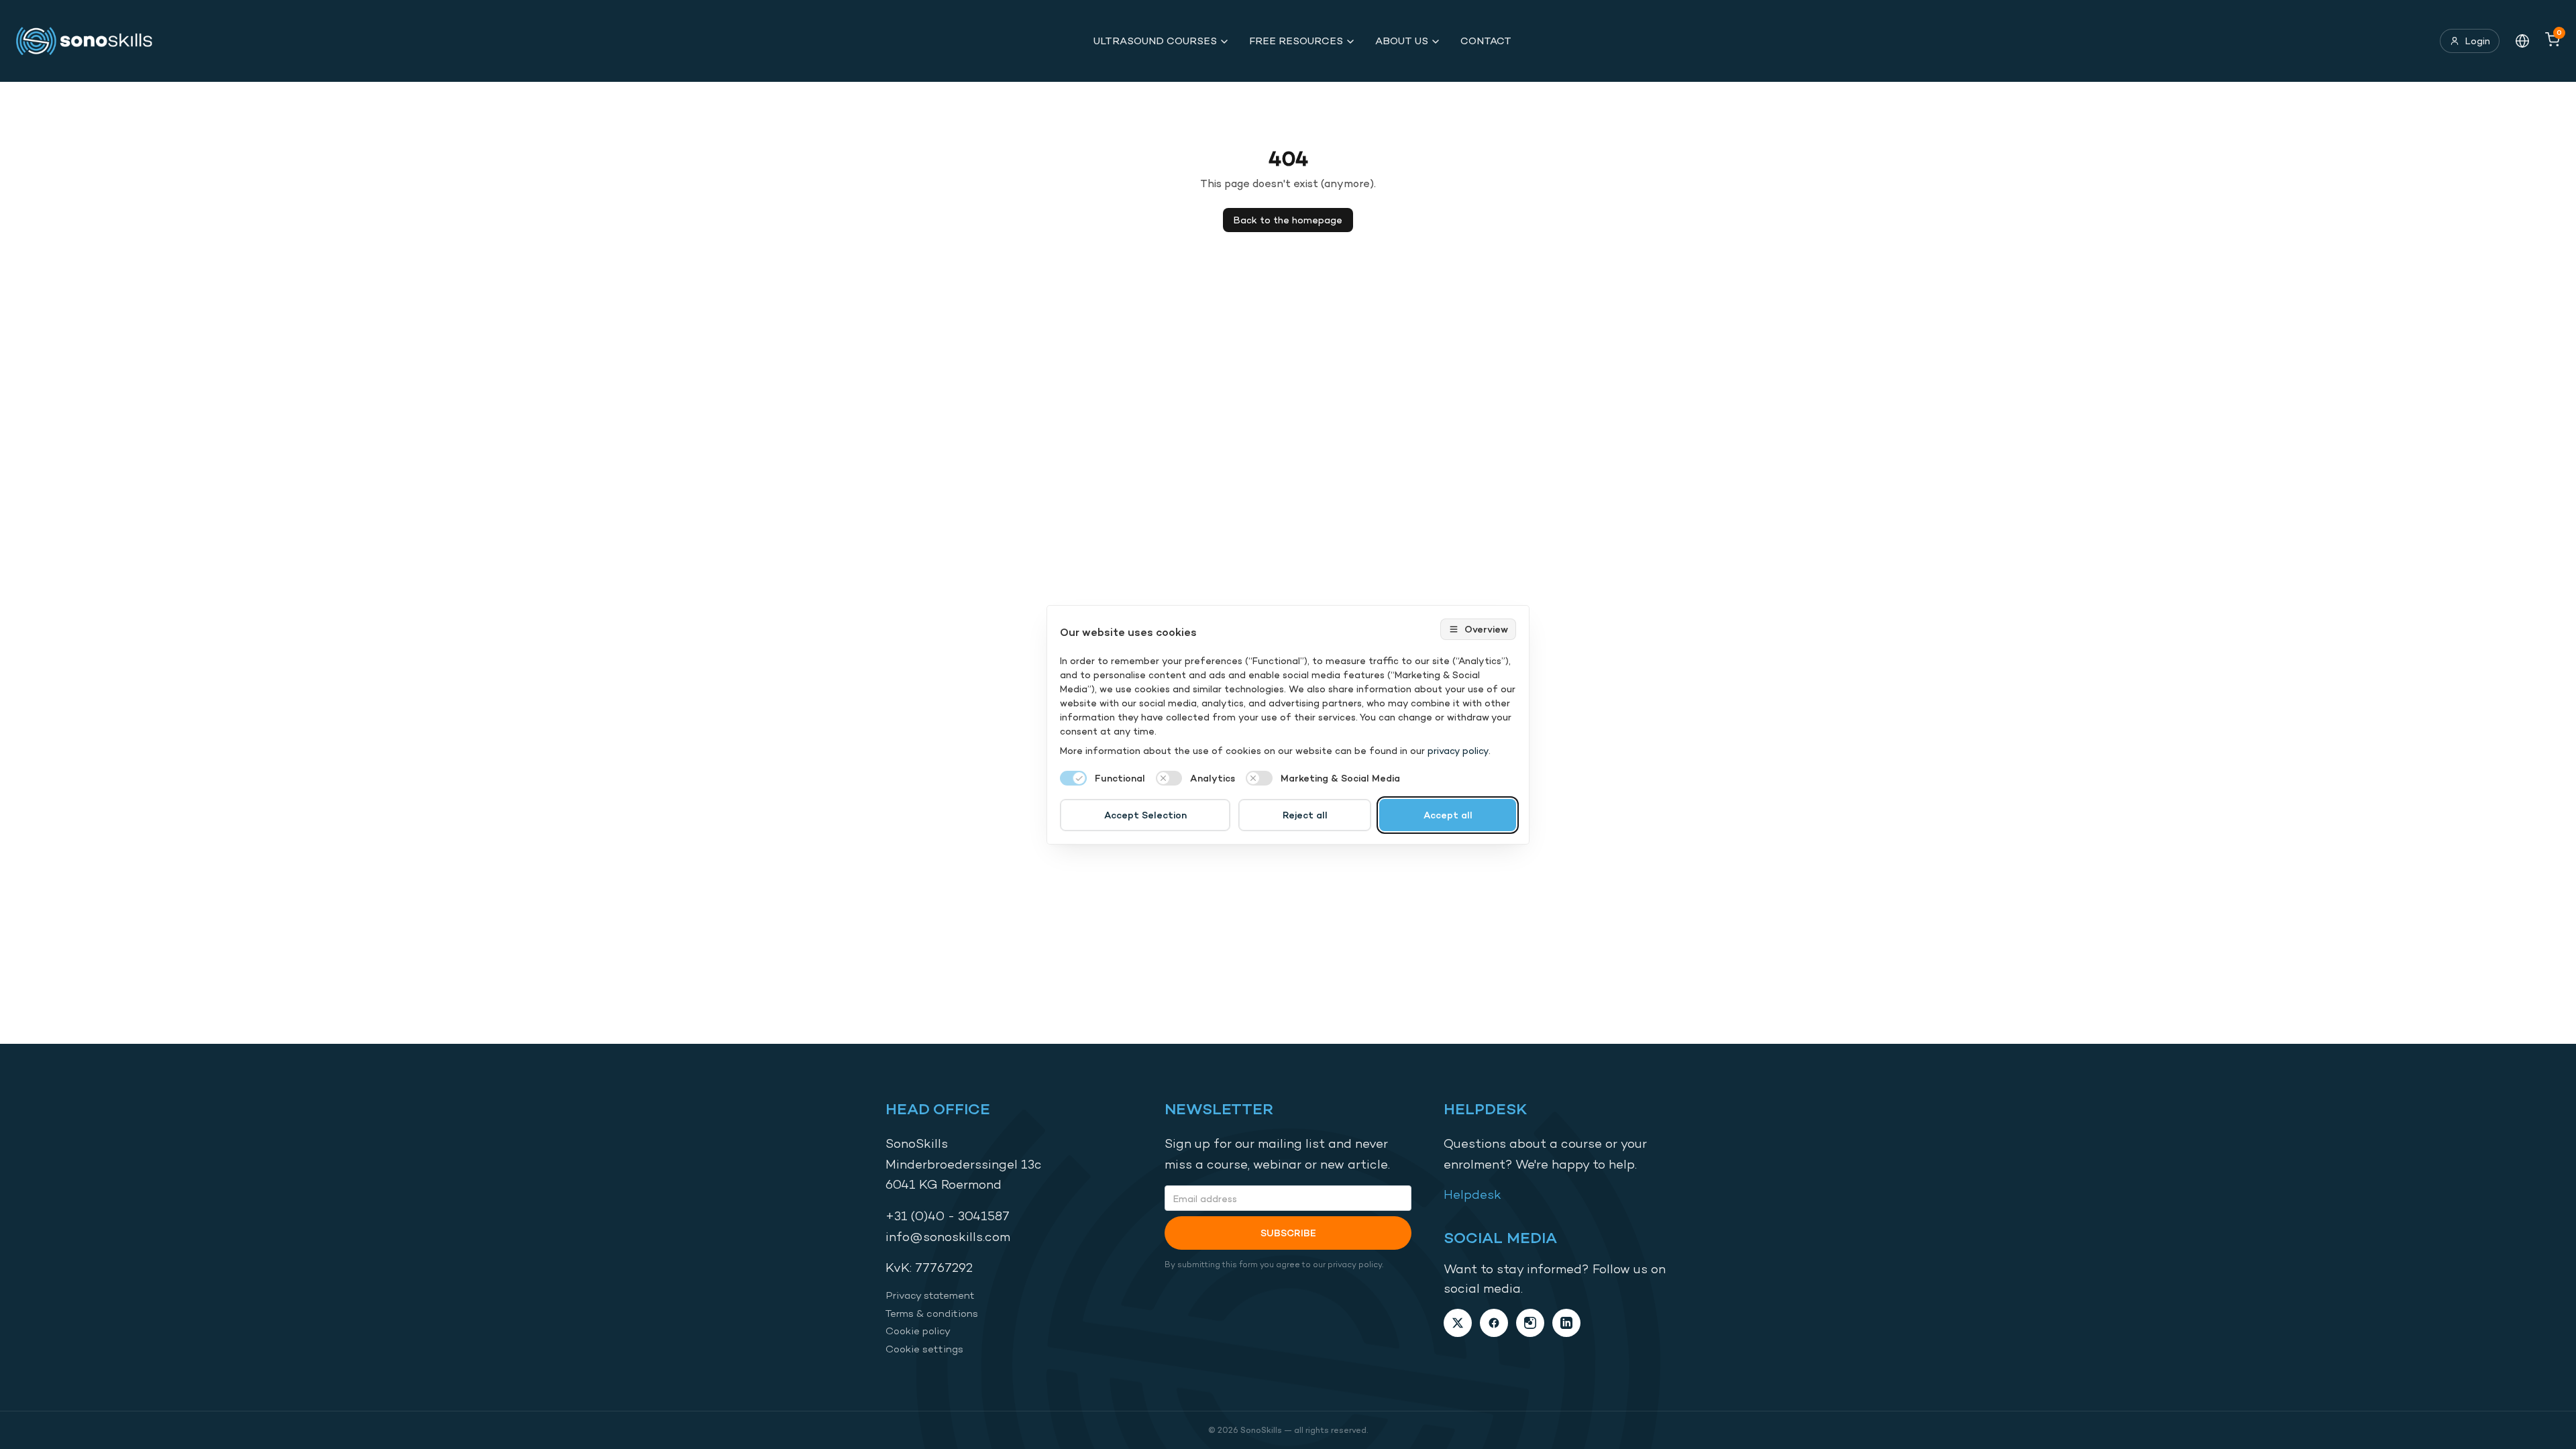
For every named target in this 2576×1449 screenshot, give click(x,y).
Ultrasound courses (1155, 41)
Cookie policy (918, 1331)
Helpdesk (1472, 1194)
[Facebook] (1494, 1323)
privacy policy (1458, 750)
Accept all (1448, 815)
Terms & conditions (932, 1313)
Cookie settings (924, 1349)
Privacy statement (930, 1295)
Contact (1486, 41)
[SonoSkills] (91, 41)
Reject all (1305, 815)
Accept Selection (1145, 815)
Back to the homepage (1288, 220)
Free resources (1296, 41)
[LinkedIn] (1566, 1323)
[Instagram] (1530, 1323)
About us (1402, 41)
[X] (1458, 1323)
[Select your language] (2522, 41)
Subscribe (1288, 1233)
